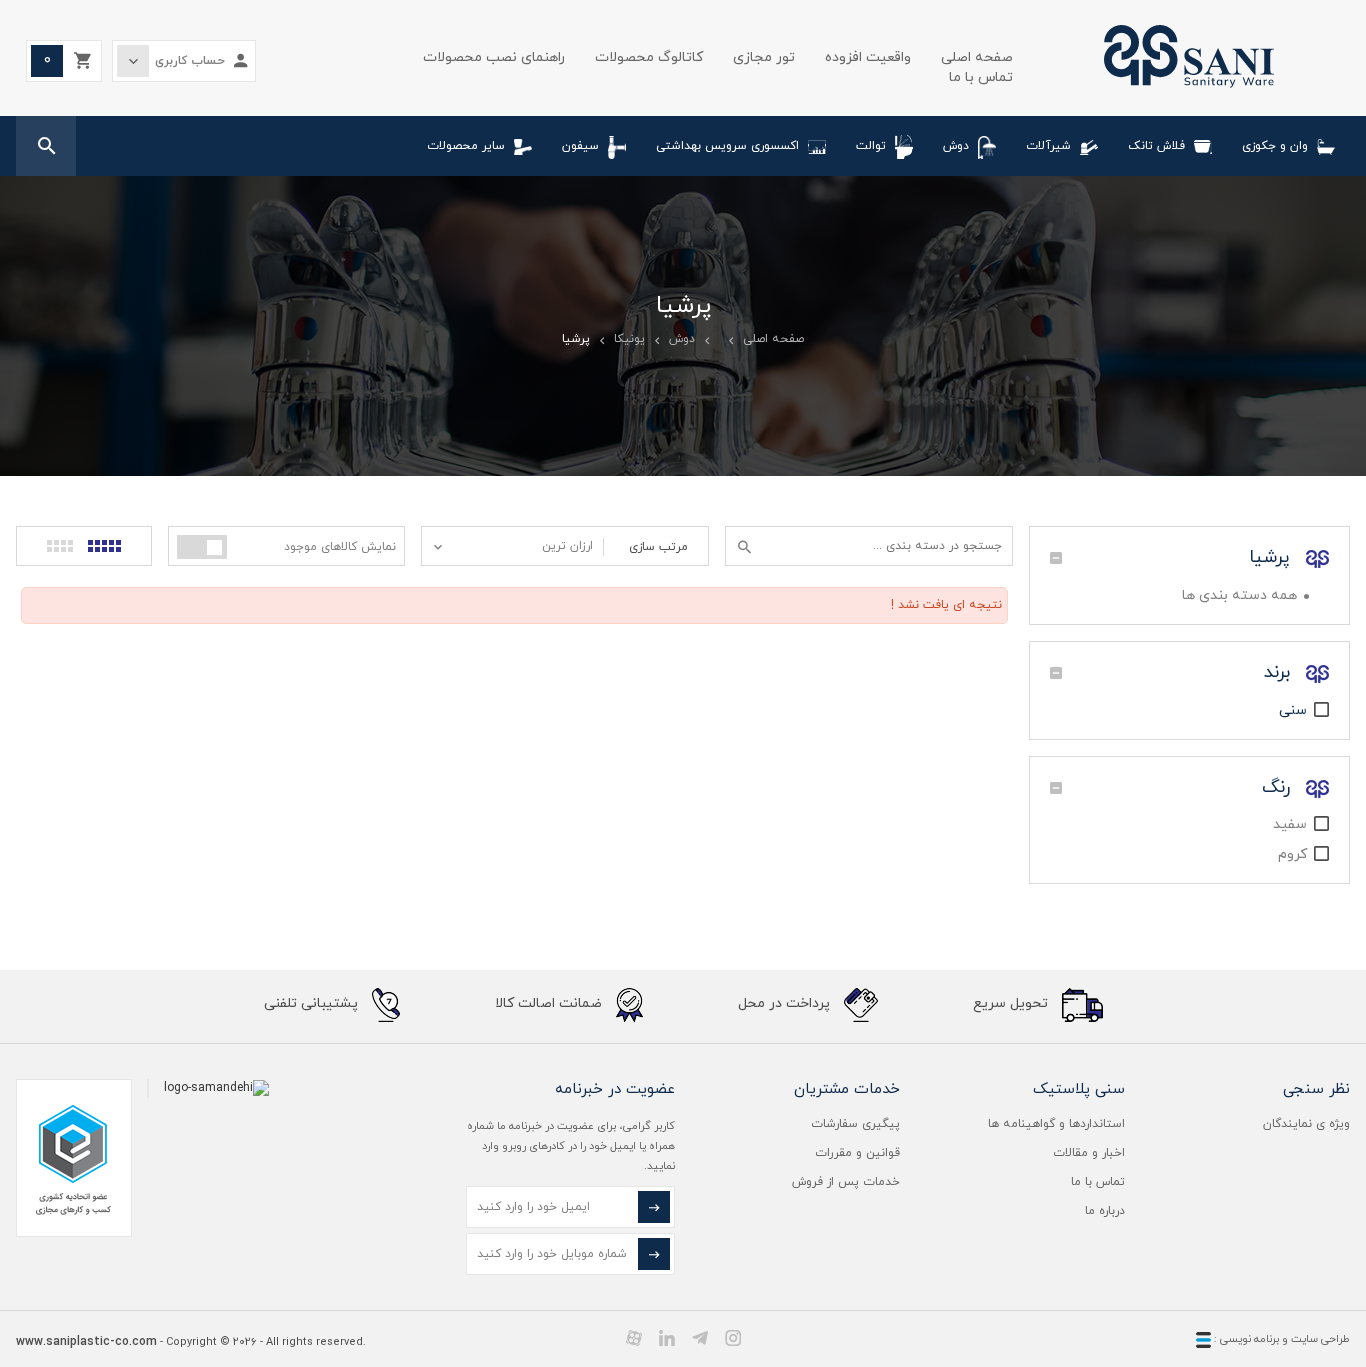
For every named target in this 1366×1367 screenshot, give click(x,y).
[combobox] (512, 546)
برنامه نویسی (1248, 1339)
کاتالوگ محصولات (649, 57)
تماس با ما (981, 77)
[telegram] (700, 1338)
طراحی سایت (1320, 1339)
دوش (956, 146)
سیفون (580, 146)
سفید (1290, 824)
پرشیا (1272, 557)
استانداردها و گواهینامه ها (1056, 1124)
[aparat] (634, 1338)
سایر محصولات (466, 146)
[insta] (733, 1338)
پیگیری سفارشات (855, 1124)
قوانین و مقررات (857, 1153)
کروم (1292, 854)
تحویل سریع (1012, 1003)
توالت (871, 146)
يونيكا (629, 339)
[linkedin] (667, 1338)
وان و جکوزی (1275, 146)
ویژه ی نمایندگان (1306, 1124)
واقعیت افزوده (868, 57)
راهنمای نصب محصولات (494, 57)
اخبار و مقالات (1089, 1153)
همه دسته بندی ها (1239, 595)
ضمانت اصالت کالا (550, 1003)
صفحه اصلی (977, 57)
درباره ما (1105, 1211)
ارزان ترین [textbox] (567, 546)
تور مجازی (764, 57)
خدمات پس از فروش (846, 1182)
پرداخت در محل (786, 1003)
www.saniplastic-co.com (86, 1342)
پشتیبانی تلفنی (313, 1003)
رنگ (1279, 787)
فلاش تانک (1156, 146)
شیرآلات (1048, 146)
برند (1280, 672)
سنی (1293, 710)
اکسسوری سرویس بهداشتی (727, 146)
